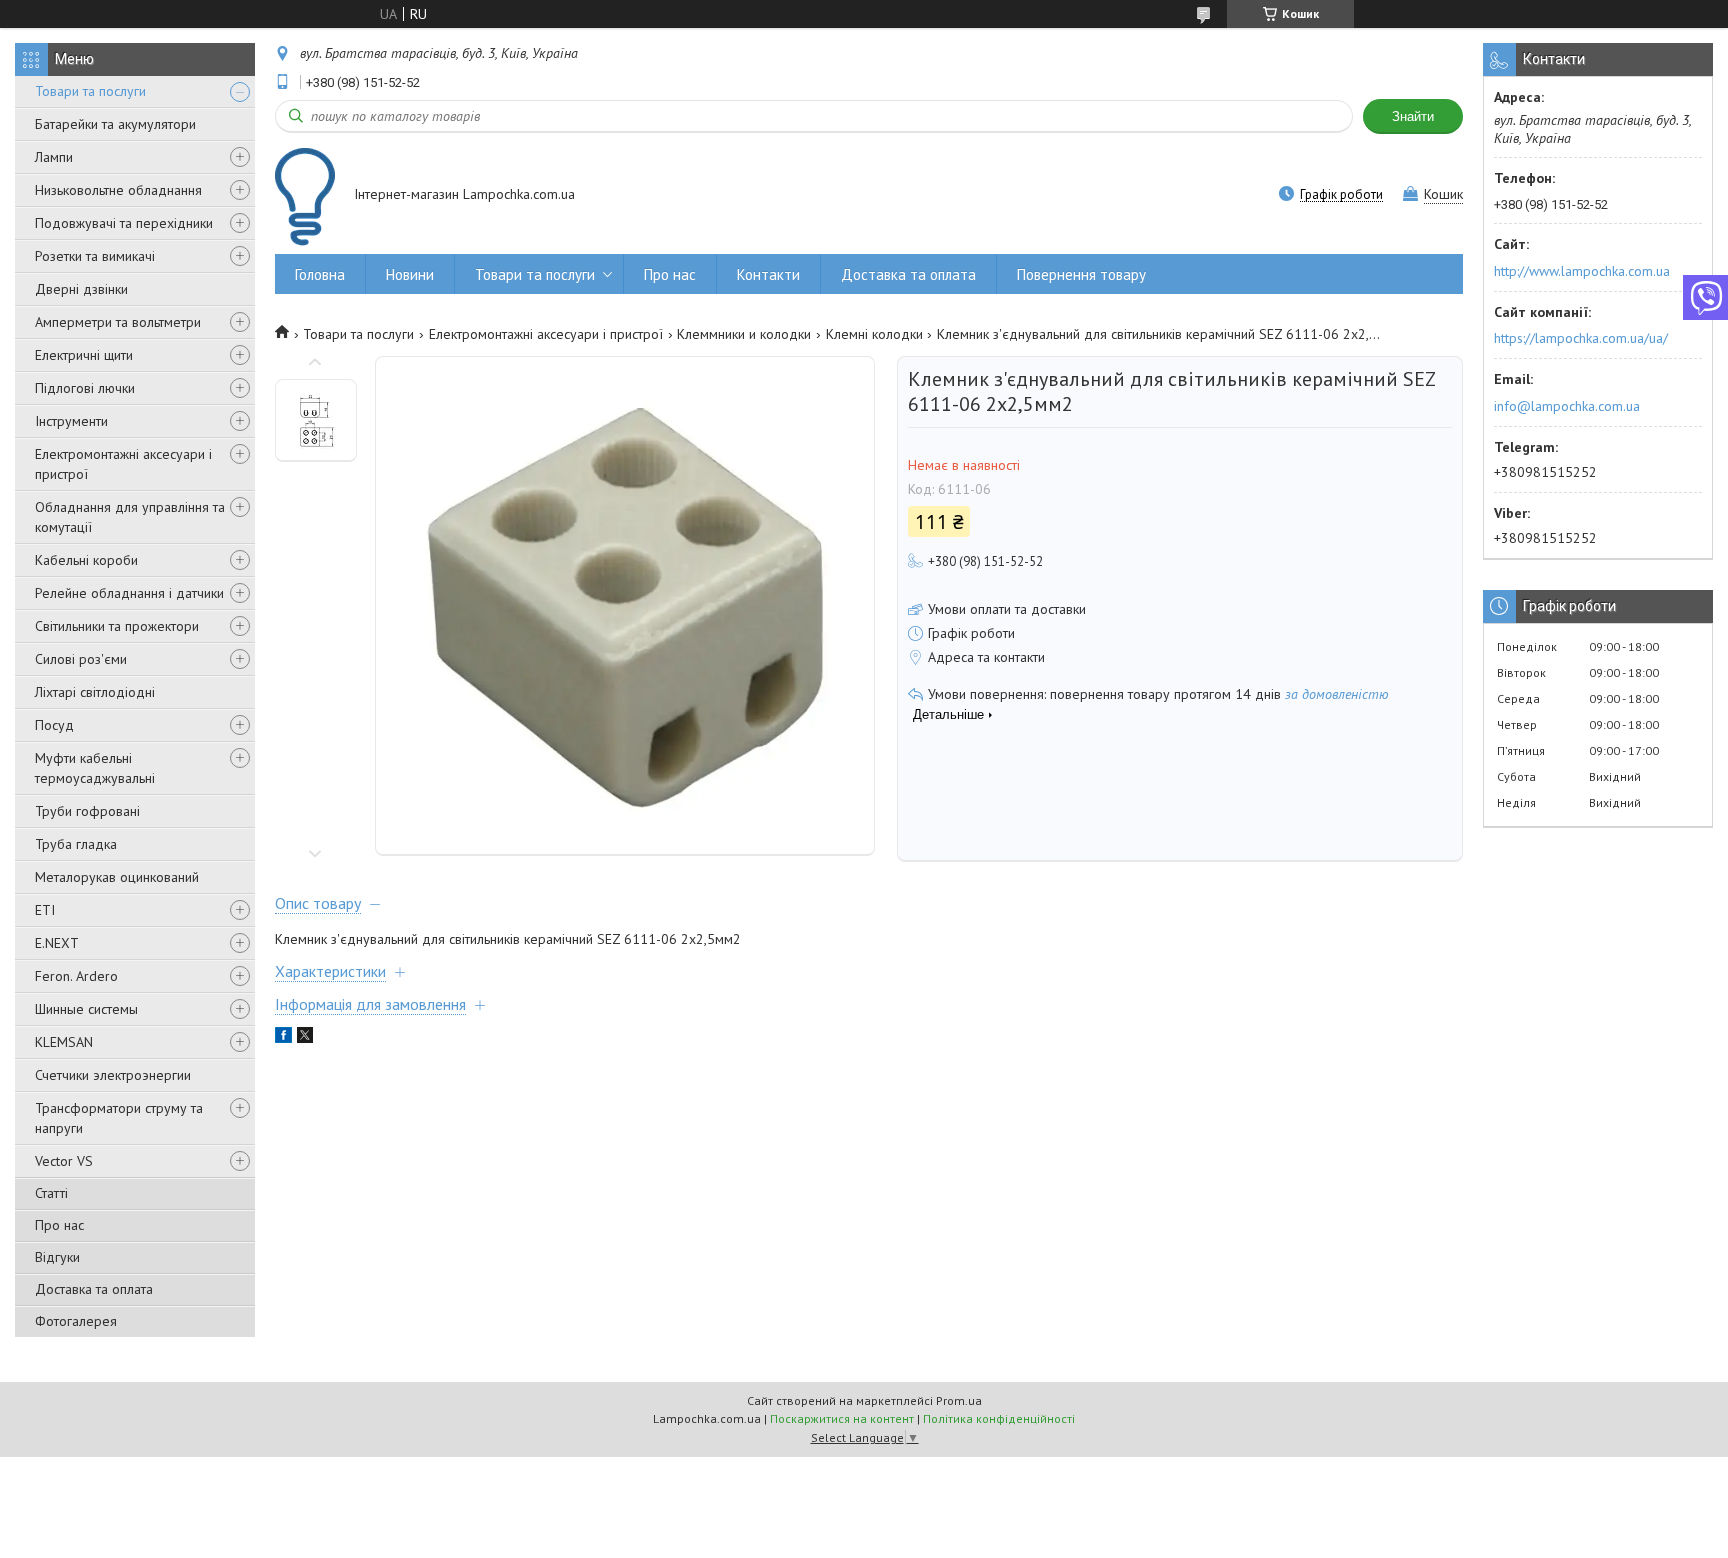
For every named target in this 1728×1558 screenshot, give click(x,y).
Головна (320, 274)
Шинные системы (86, 1009)
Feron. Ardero (76, 976)
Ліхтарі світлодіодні (95, 692)
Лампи (54, 157)
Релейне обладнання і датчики (129, 593)
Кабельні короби (86, 560)
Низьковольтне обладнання (118, 190)
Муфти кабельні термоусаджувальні (95, 768)
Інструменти (71, 421)
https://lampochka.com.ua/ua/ (1581, 338)
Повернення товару (1081, 274)
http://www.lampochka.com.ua (1582, 271)
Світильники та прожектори (117, 626)
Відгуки (57, 1257)
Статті (51, 1193)
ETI (45, 910)
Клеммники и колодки (744, 334)
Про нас (59, 1225)
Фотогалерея (76, 1321)
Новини (410, 274)
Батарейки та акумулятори (115, 124)
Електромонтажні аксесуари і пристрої (123, 464)
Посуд (54, 725)
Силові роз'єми (81, 659)
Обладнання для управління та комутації (130, 517)
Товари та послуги (90, 91)
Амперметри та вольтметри (118, 322)
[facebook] (283, 1038)
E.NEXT (57, 943)
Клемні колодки (874, 334)
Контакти (768, 274)
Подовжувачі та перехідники (124, 223)
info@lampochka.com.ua (1567, 406)
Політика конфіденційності (999, 1418)
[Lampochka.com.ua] (305, 196)
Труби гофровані (87, 811)
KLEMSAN (64, 1042)
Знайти (1413, 116)
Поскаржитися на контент (842, 1418)
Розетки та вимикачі (95, 256)
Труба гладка (76, 844)
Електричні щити (84, 355)
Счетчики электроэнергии (113, 1075)
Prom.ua (959, 1400)
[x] (305, 1038)
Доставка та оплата (94, 1289)
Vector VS (64, 1161)
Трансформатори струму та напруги (119, 1118)
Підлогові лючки (85, 388)
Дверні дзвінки (81, 289)
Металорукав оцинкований (117, 877)
